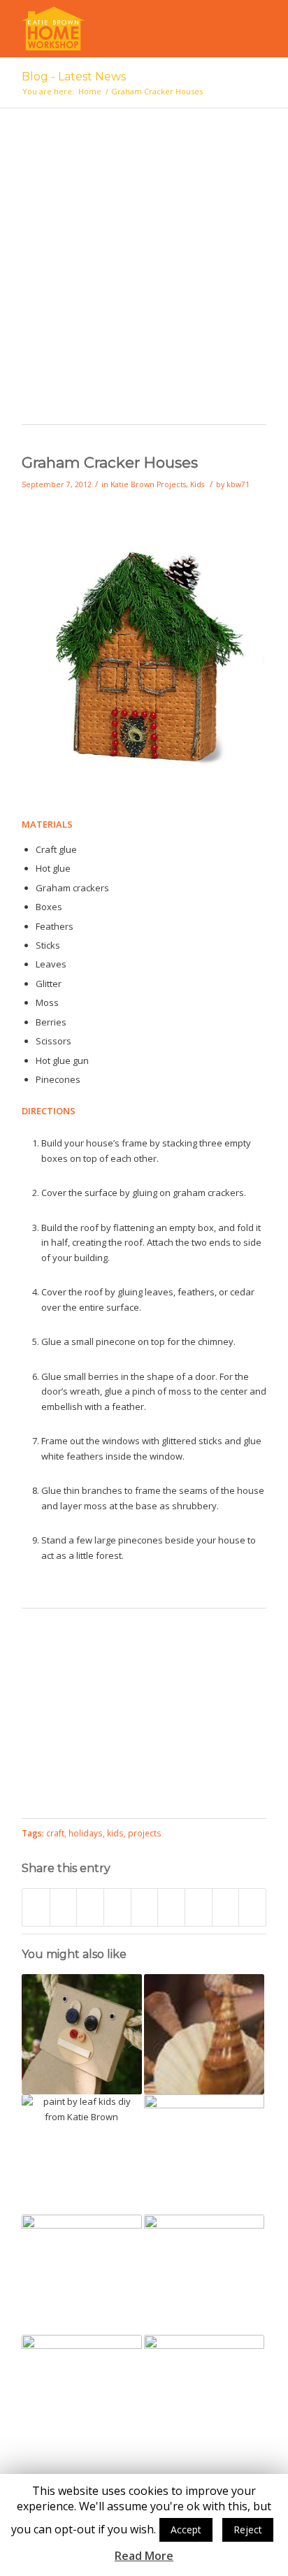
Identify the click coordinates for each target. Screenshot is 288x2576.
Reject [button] (248, 2530)
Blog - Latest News (74, 77)
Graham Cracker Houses (110, 462)
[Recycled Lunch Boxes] (204, 2395)
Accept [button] (186, 2530)
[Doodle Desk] (204, 2275)
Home (90, 91)
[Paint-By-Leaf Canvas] (82, 2154)
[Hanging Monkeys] (82, 2034)
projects (145, 1833)
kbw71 (238, 484)
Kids (197, 484)
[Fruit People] (82, 2275)
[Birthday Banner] (82, 2395)
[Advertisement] (144, 273)
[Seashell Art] (204, 2034)
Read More (144, 2556)
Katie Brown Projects (148, 484)
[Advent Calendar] (204, 2154)
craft (55, 1833)
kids (115, 1833)
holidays (86, 1833)
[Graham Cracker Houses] (144, 775)
